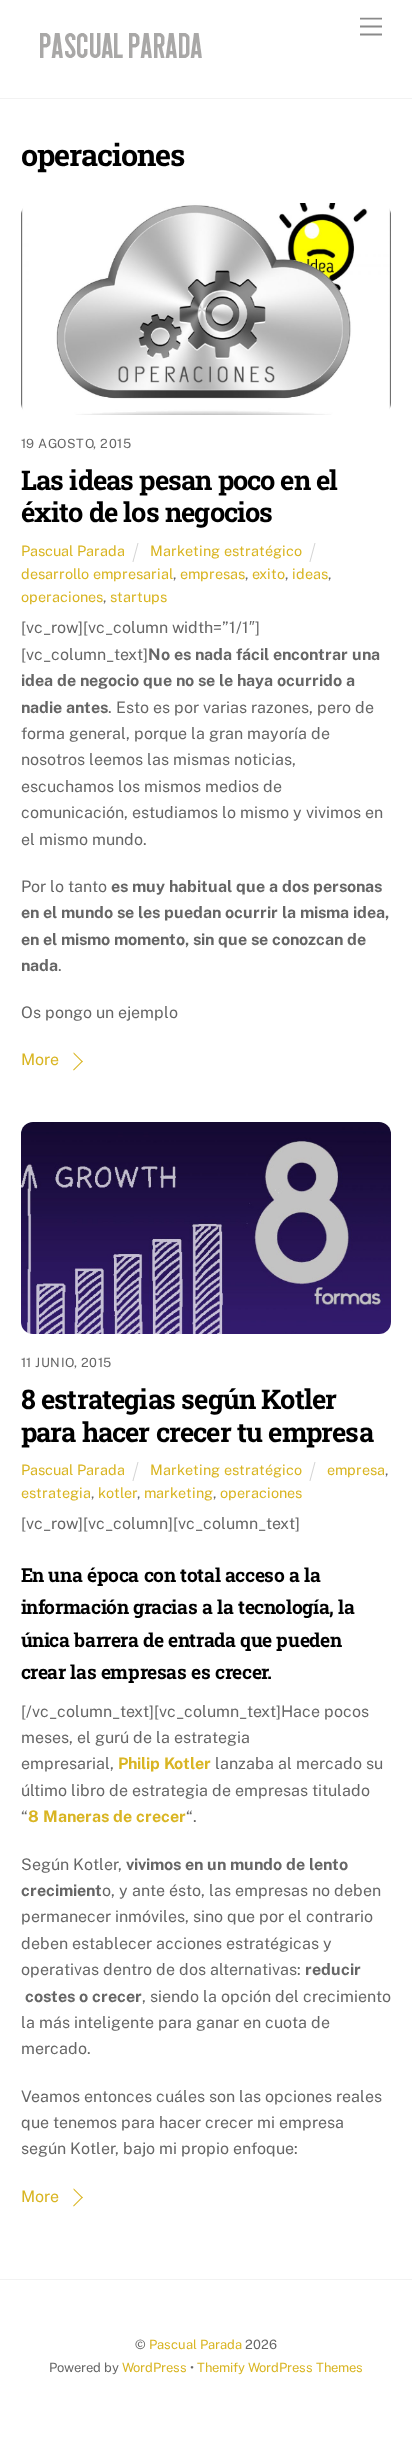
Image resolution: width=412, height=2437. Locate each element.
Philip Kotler (164, 1763)
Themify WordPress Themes (280, 2367)
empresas (212, 573)
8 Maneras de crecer (107, 1816)
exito (268, 573)
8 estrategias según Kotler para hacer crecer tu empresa (197, 1414)
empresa (356, 1469)
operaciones (62, 596)
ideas (310, 573)
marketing (178, 1492)
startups (138, 596)
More (40, 1059)
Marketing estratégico (226, 550)
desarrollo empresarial (97, 573)
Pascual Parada (73, 550)
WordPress (154, 2367)
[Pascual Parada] (117, 62)
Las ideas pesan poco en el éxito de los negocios (179, 495)
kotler (117, 1492)
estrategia (56, 1492)
